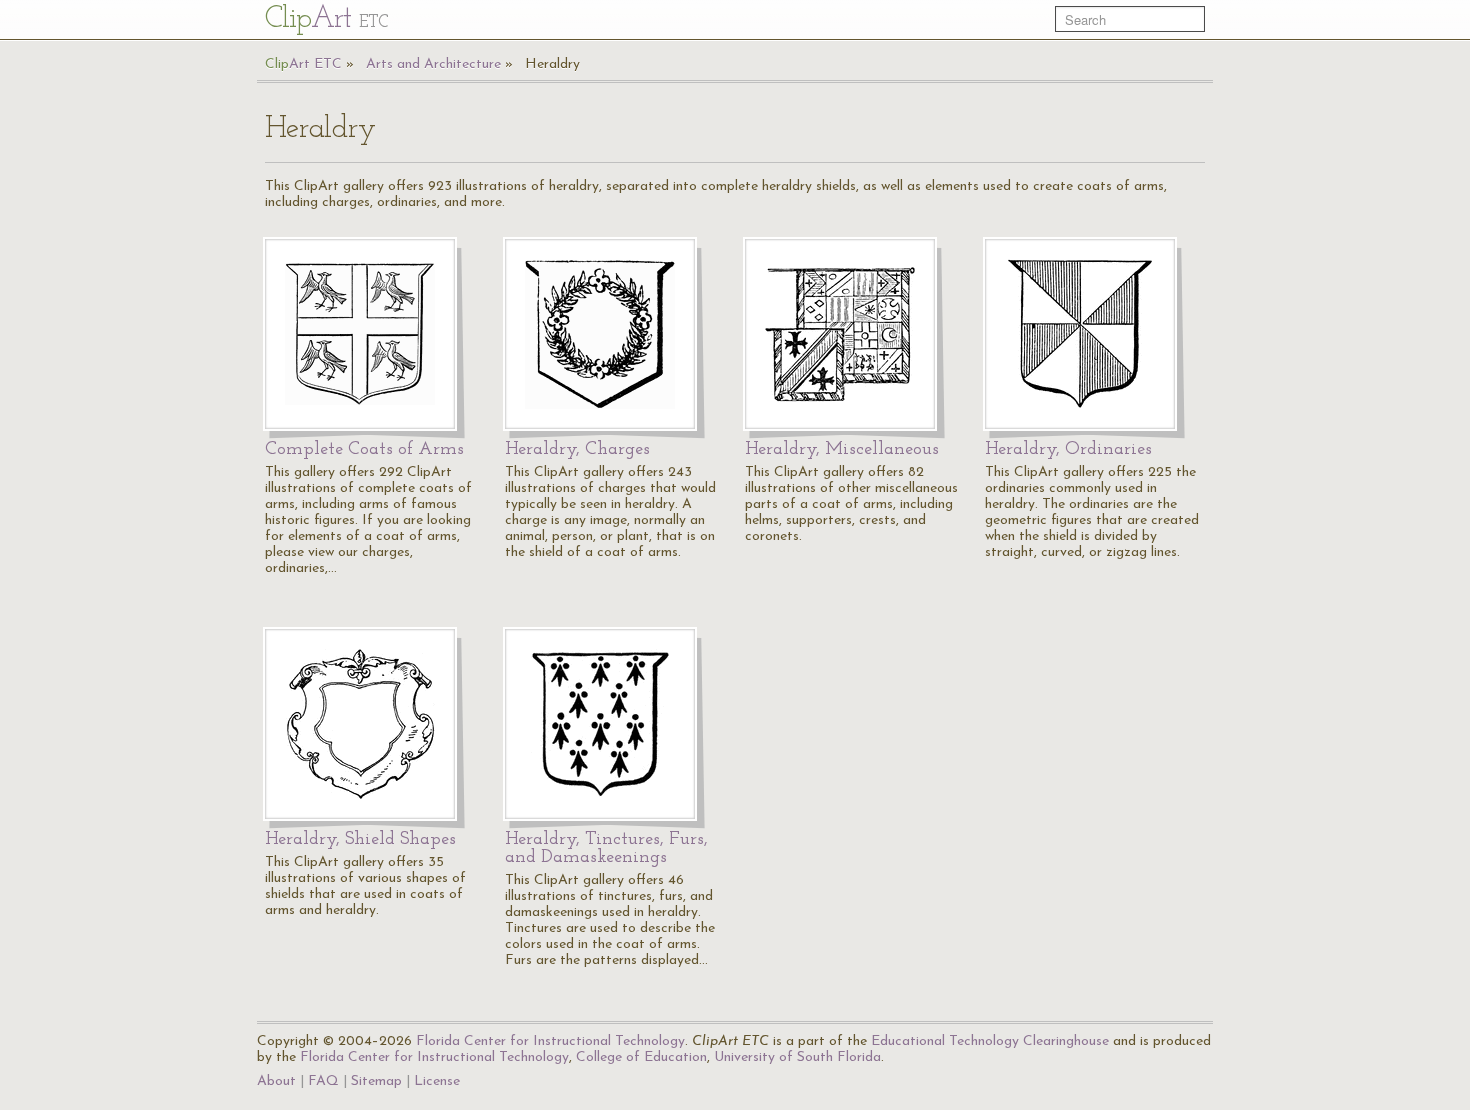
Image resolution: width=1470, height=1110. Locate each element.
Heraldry (552, 64)
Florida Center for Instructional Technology (550, 1041)
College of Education (641, 1057)
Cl (326, 19)
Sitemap (376, 1081)
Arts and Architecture (433, 64)
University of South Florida (797, 1057)
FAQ (323, 1081)
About (276, 1081)
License (437, 1081)
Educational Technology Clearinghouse (990, 1041)
